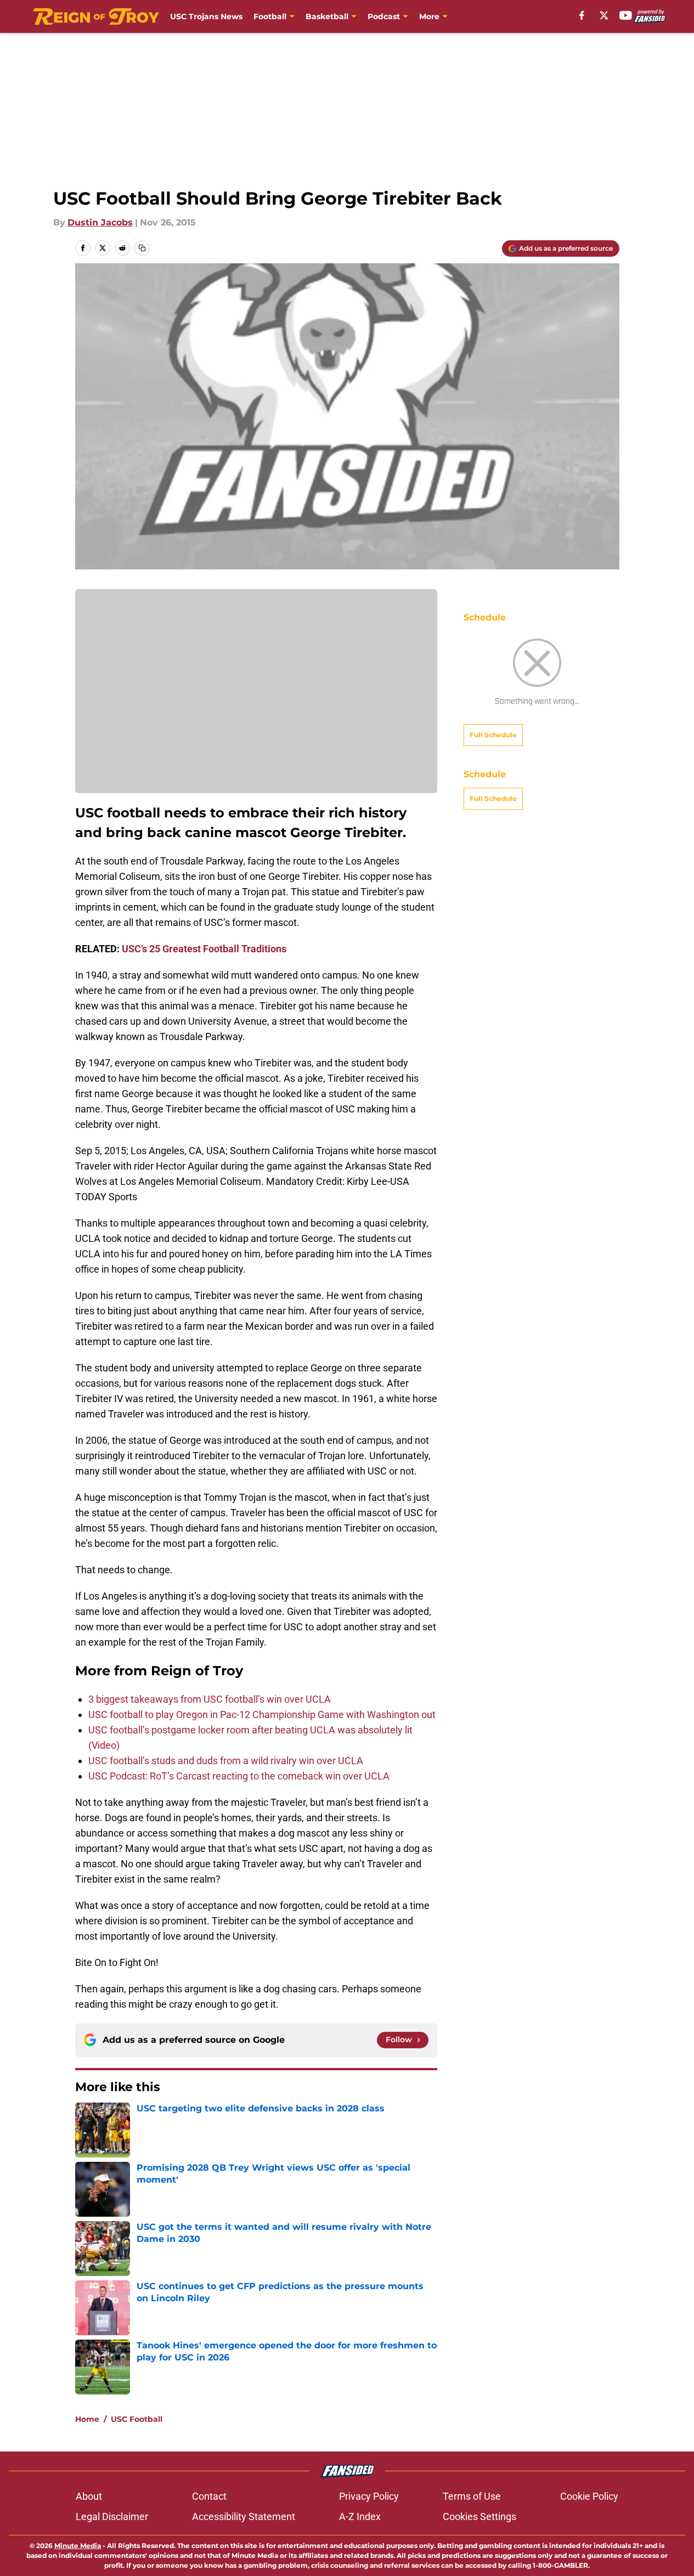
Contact (209, 2496)
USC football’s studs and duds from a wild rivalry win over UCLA (226, 1761)
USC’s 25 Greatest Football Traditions (204, 949)
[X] (604, 15)
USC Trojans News (206, 16)
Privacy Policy (369, 2496)
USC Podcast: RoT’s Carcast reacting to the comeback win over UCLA (239, 1776)
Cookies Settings (479, 2516)
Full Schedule (493, 735)
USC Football (137, 2419)
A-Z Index (360, 2516)
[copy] (142, 248)
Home (87, 2419)
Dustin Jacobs (100, 222)
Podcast (384, 16)
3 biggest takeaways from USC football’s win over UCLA (210, 1699)
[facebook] (582, 15)
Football (270, 16)
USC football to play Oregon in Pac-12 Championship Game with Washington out (262, 1714)
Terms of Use (472, 2496)
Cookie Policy (589, 2496)
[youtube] (626, 15)
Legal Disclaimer (112, 2516)
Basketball (327, 16)
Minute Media (78, 2546)
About (89, 2496)
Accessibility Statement (244, 2516)
